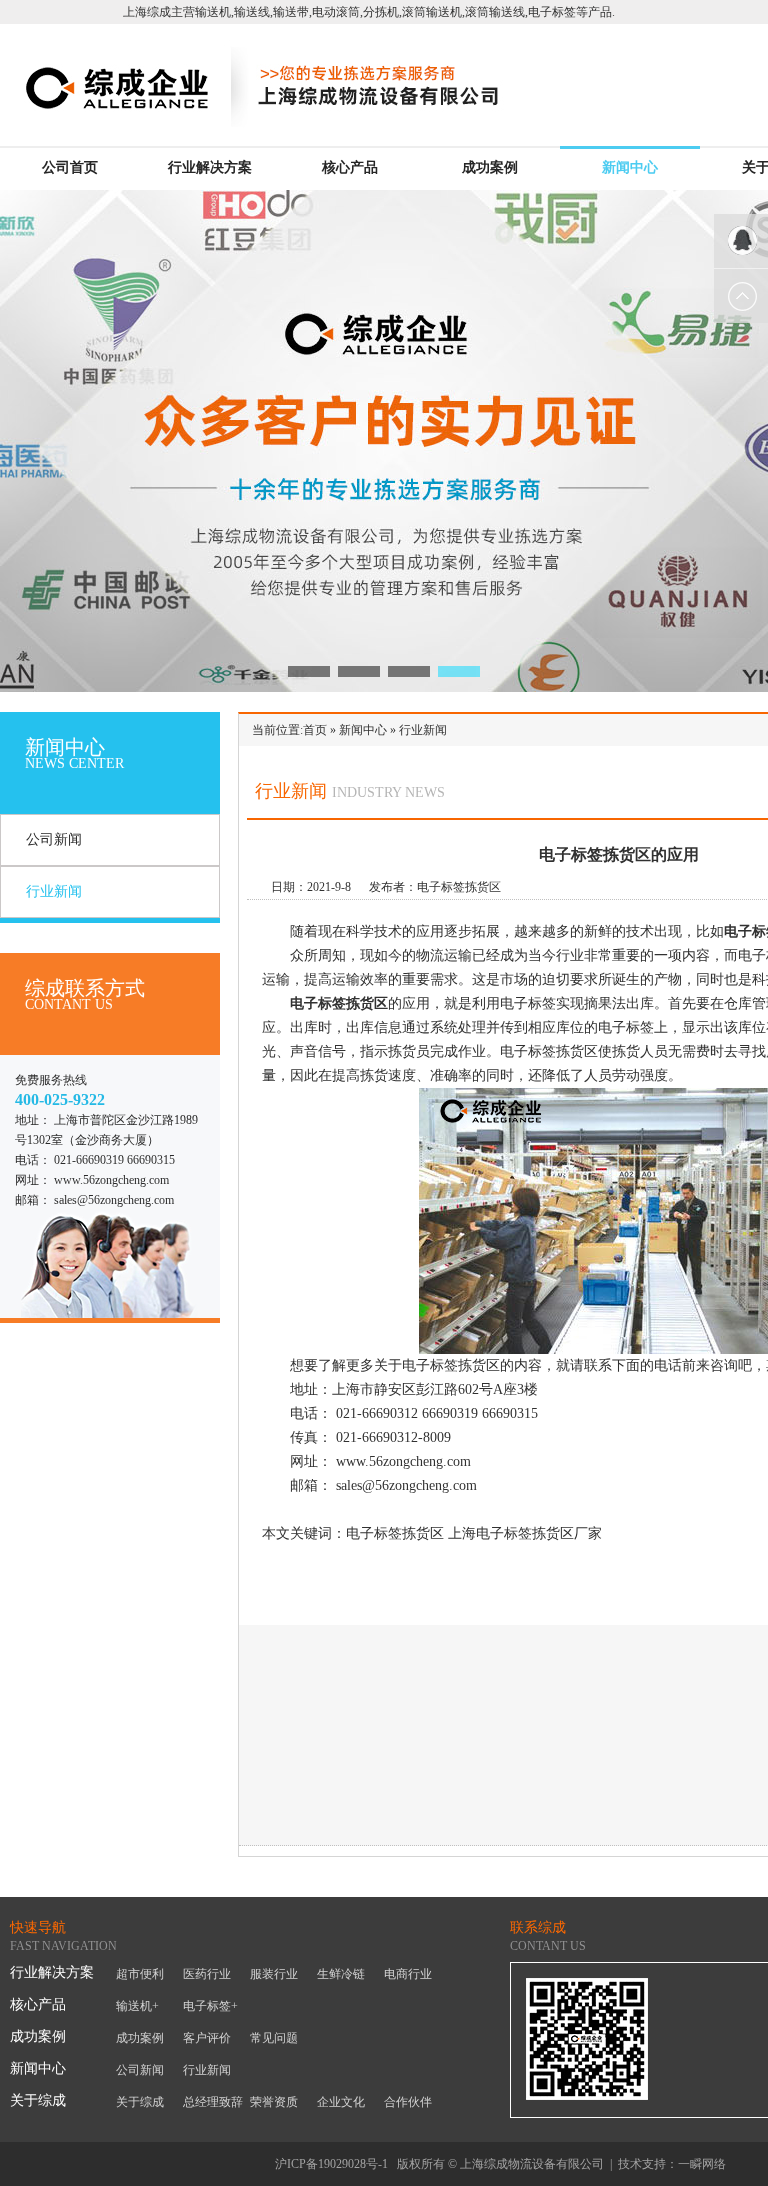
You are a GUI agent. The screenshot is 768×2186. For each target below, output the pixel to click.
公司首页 (70, 167)
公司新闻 (54, 839)
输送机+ (137, 2006)
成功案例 (490, 167)
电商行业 (408, 1974)
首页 (315, 730)
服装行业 (274, 1974)
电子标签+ (210, 2006)
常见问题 (274, 2038)
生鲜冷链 (341, 1974)
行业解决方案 (210, 167)
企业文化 (341, 2102)
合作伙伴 (408, 2102)
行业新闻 (54, 891)
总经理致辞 (213, 2102)
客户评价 (207, 2038)
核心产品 (350, 167)
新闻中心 (630, 167)
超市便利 (140, 1974)
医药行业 (207, 1974)
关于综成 (38, 2100)
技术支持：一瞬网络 (672, 2164)
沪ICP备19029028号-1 (331, 2164)
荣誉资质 (274, 2102)
